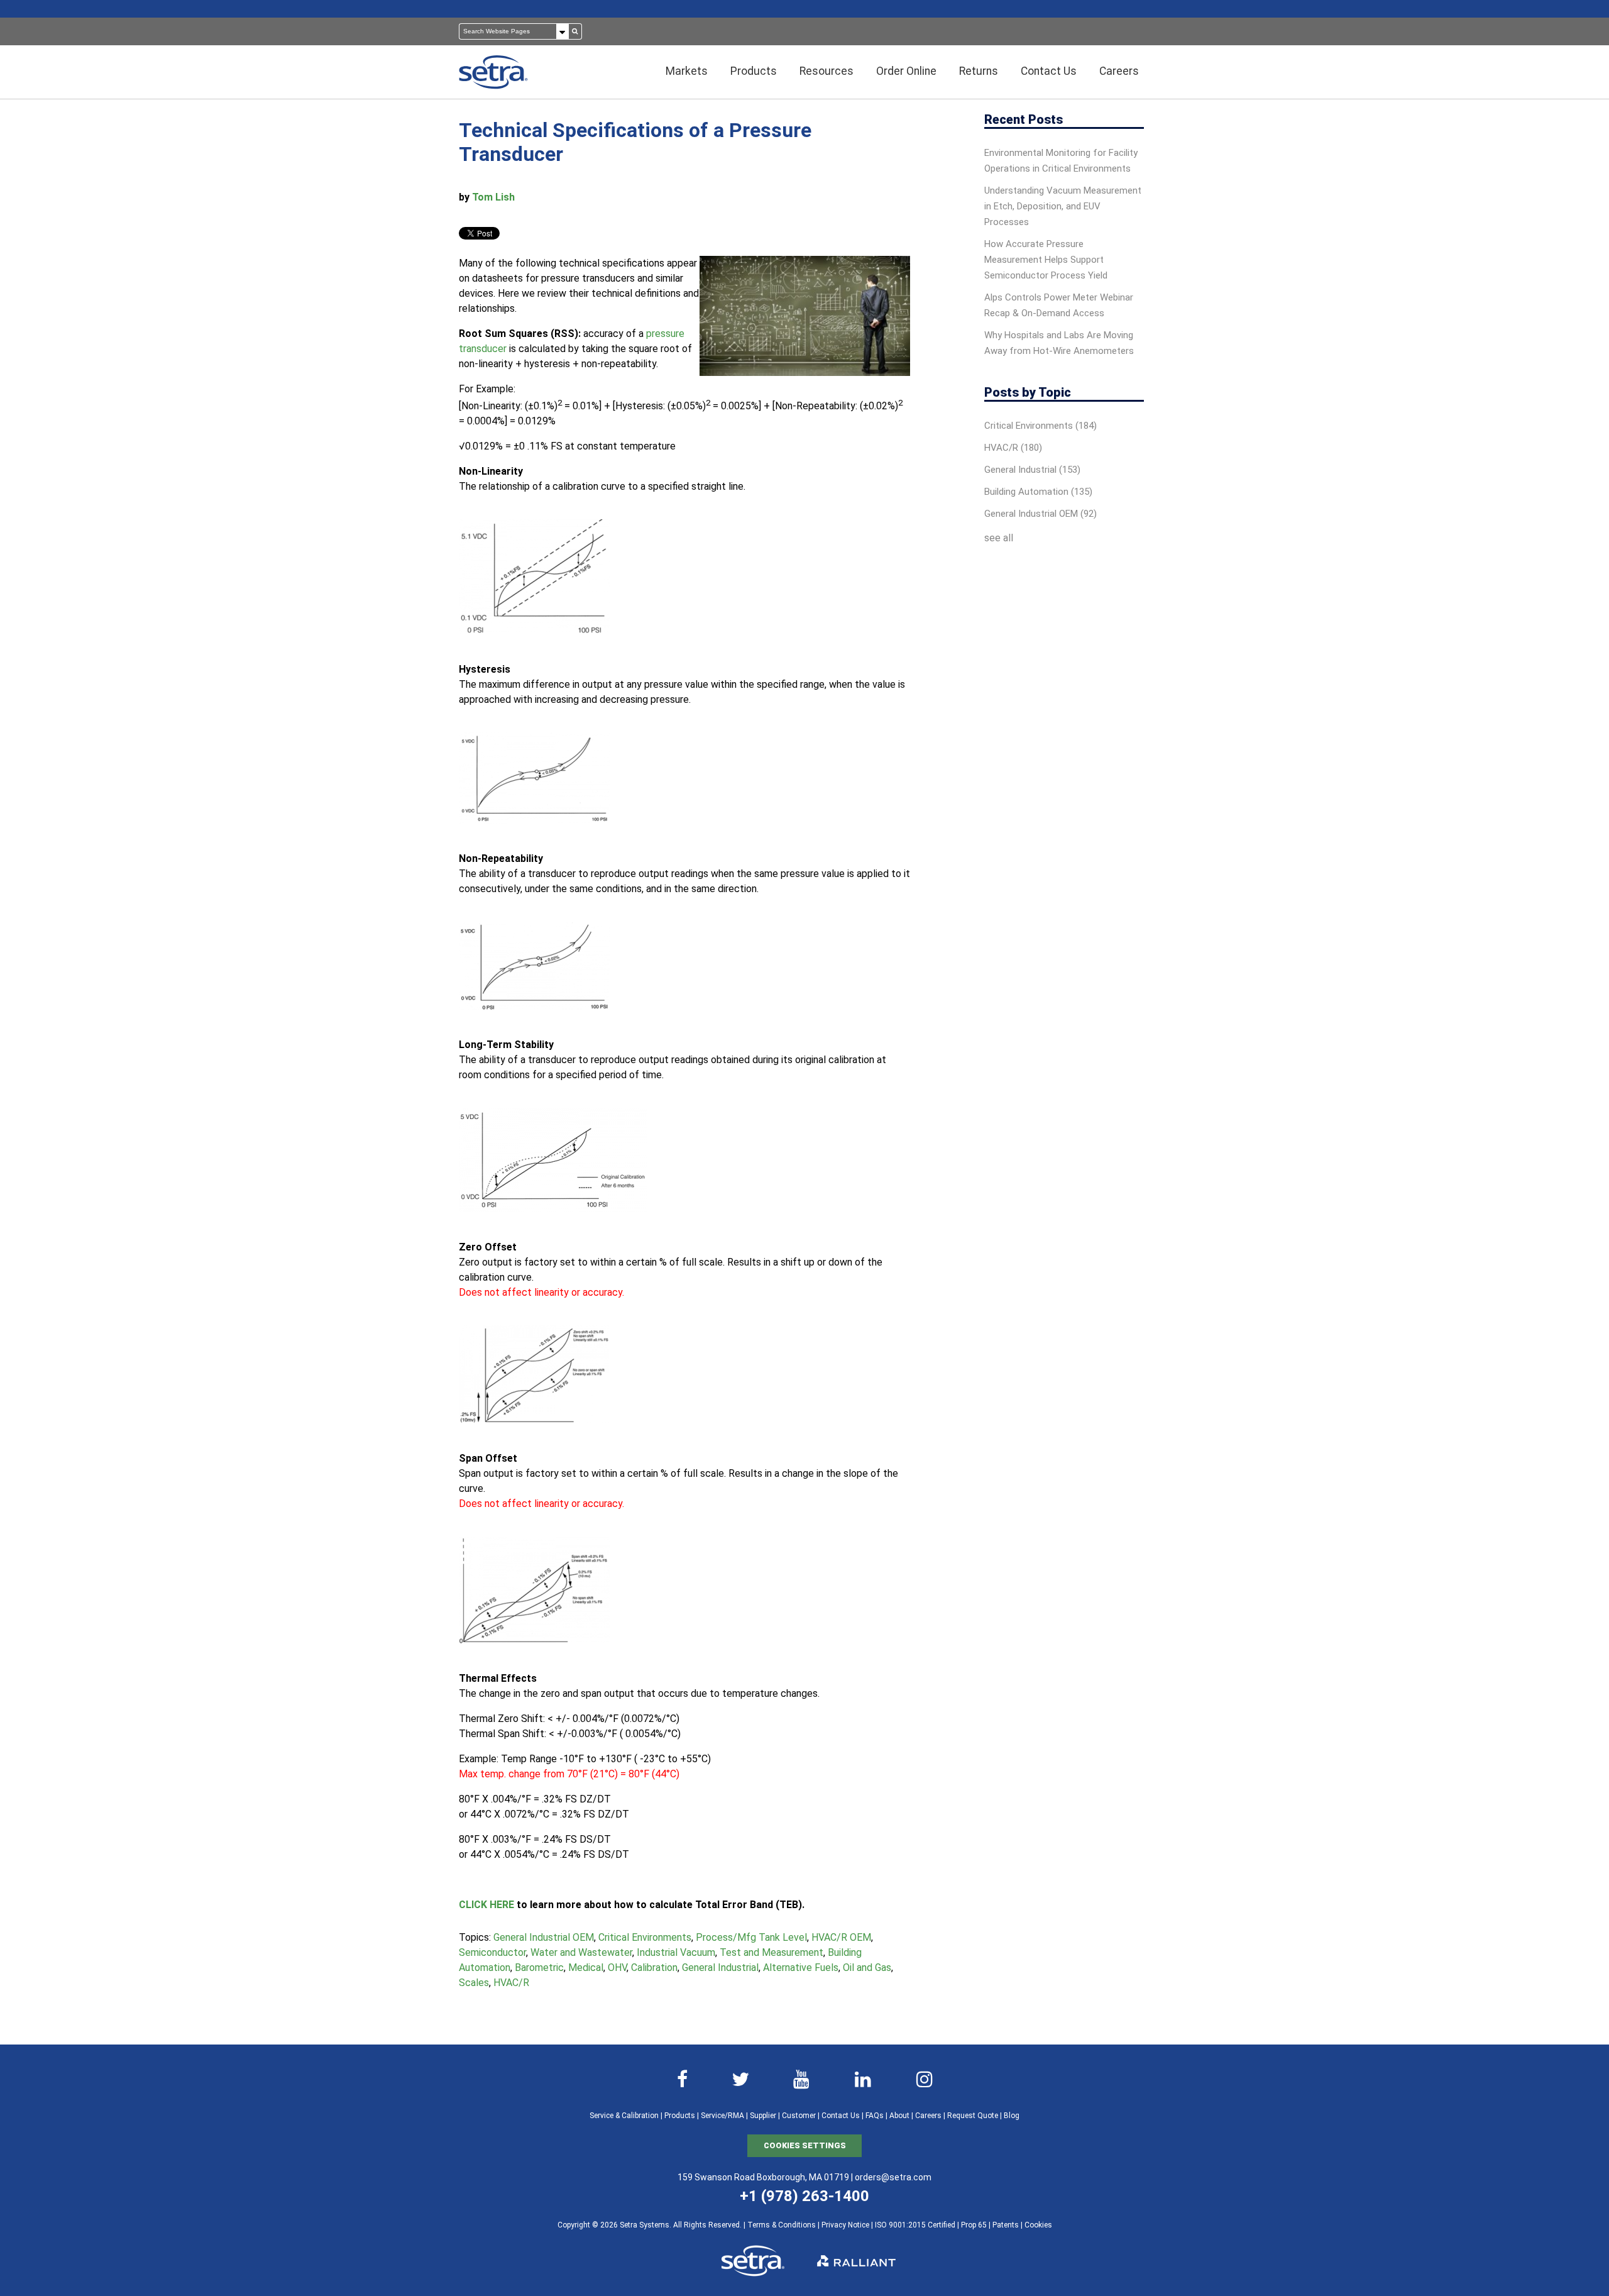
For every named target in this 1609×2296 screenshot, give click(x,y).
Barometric (539, 1968)
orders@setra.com (893, 2177)
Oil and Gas (867, 1968)
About (899, 2116)
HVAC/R (511, 1983)
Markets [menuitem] (687, 71)
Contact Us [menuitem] (1049, 71)
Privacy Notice (845, 2225)
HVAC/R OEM (841, 1937)
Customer (799, 2116)
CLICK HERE (486, 1905)
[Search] (575, 31)
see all (999, 538)
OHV (617, 1968)
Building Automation (1038, 492)
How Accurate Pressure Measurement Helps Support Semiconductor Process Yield (1046, 260)
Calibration (654, 1968)
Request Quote (973, 2116)
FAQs (875, 2116)
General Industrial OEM (544, 1937)
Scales (474, 1983)
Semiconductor (492, 1952)
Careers (928, 2116)
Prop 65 (974, 2225)
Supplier (763, 2116)
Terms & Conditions (782, 2225)
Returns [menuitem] (979, 71)
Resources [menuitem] (826, 71)
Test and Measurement (772, 1952)
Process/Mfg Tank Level (751, 1937)
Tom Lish (493, 197)
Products (680, 2116)
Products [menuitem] (754, 71)
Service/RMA (722, 2116)
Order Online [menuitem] (906, 71)
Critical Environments (645, 1937)
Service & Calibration (624, 2116)
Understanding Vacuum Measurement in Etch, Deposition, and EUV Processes (1063, 206)
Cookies (1038, 2225)
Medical (586, 1968)
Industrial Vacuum (676, 1952)
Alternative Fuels (801, 1968)
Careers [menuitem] (1119, 71)
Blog (1012, 2116)
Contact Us (841, 2116)
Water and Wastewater (581, 1952)
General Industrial (720, 1968)
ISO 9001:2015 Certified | (918, 2225)
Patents (1006, 2225)
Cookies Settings (805, 2145)
